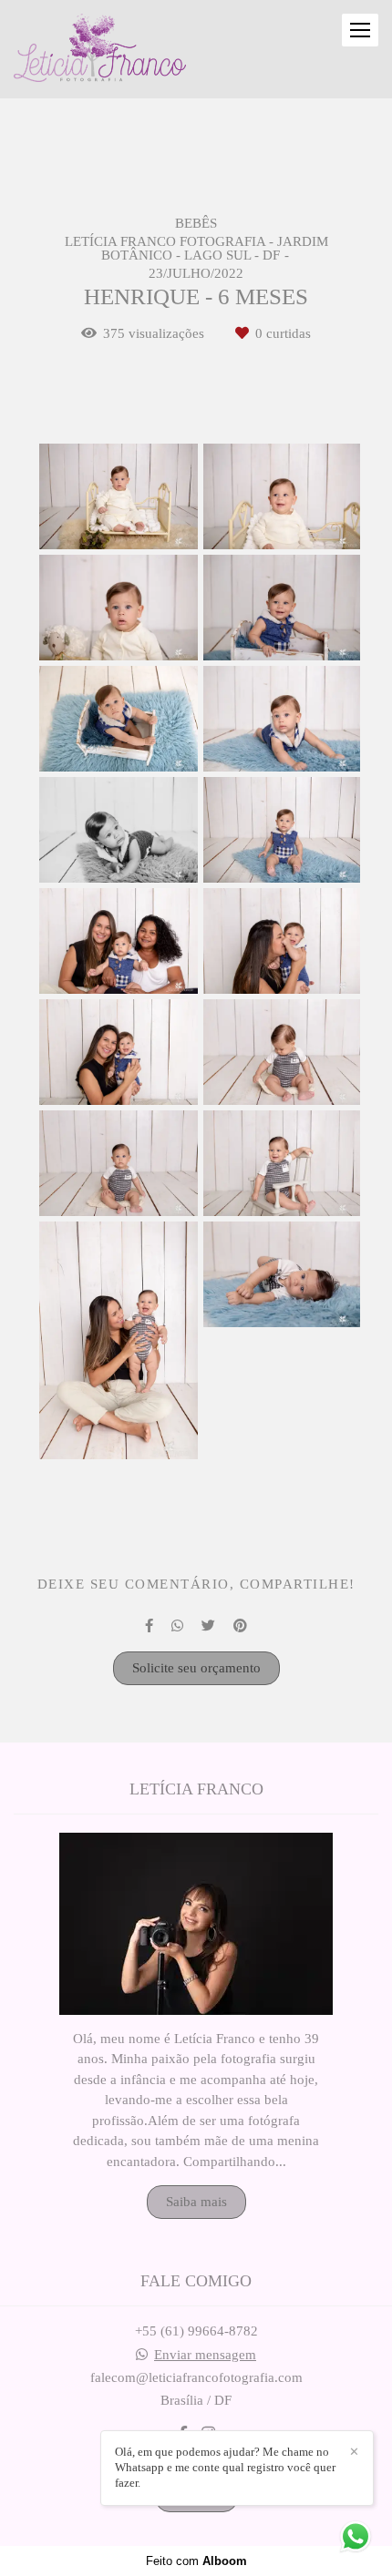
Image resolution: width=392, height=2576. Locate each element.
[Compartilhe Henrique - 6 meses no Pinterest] (240, 1626)
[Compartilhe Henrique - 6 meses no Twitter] (208, 1626)
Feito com (196, 2561)
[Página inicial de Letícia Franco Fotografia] (100, 49)
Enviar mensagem (205, 2355)
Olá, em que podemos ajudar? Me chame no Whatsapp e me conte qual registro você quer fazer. (225, 2467)
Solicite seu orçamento (196, 1668)
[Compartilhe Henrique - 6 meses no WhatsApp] (177, 1626)
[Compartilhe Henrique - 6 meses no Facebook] (149, 1626)
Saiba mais (196, 2202)
